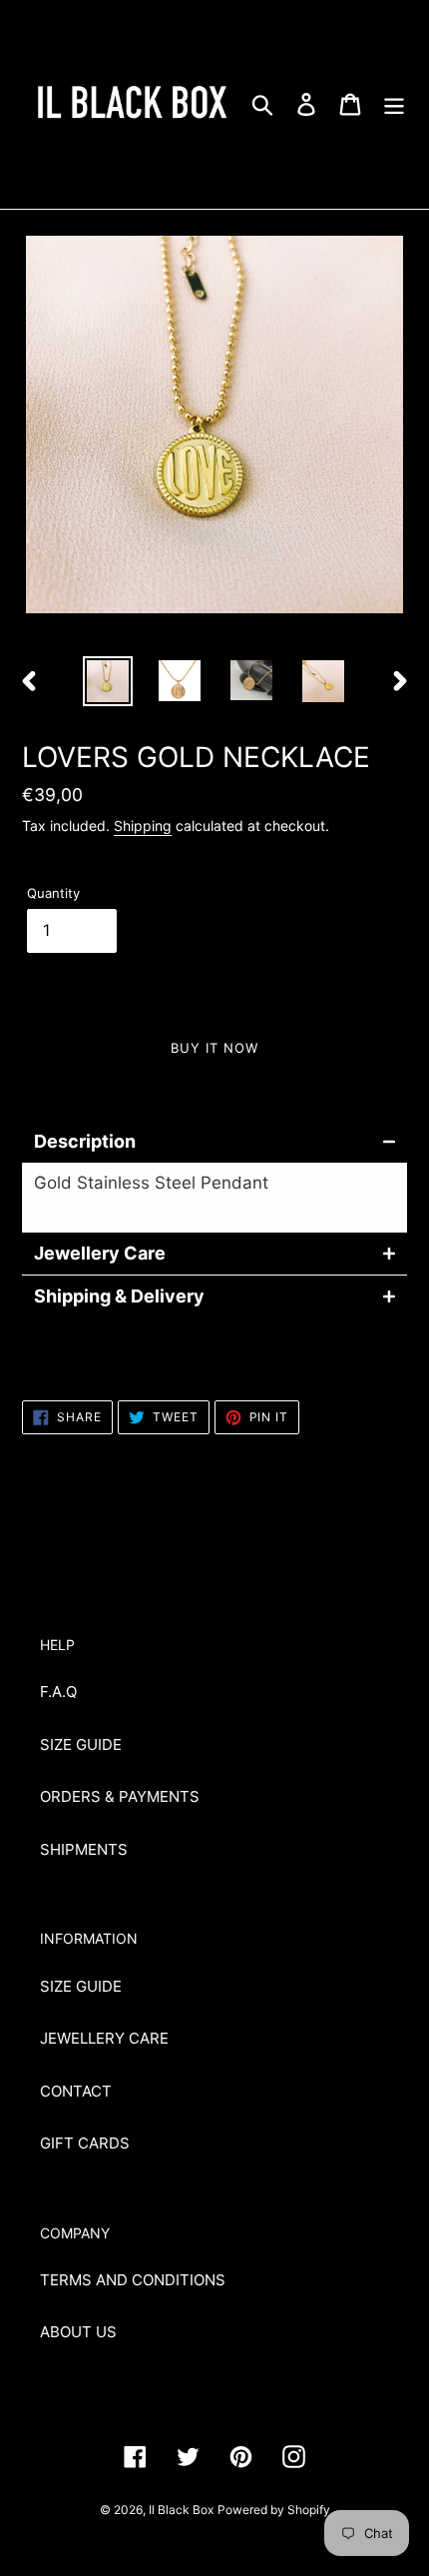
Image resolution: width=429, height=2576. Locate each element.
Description (85, 1142)
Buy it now (214, 1048)
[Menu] (394, 104)
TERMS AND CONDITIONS (133, 2280)
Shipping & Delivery (119, 1296)
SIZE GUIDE (81, 1744)
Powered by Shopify (274, 2510)
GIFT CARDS (85, 2143)
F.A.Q (58, 1692)
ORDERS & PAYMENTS (120, 1796)
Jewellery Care (100, 1254)
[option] (108, 681)
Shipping (143, 826)
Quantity (53, 893)
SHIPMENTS (84, 1849)
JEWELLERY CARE (104, 2038)
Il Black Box (181, 2510)
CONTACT (76, 2091)
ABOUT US (78, 2332)
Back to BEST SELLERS (229, 1517)
